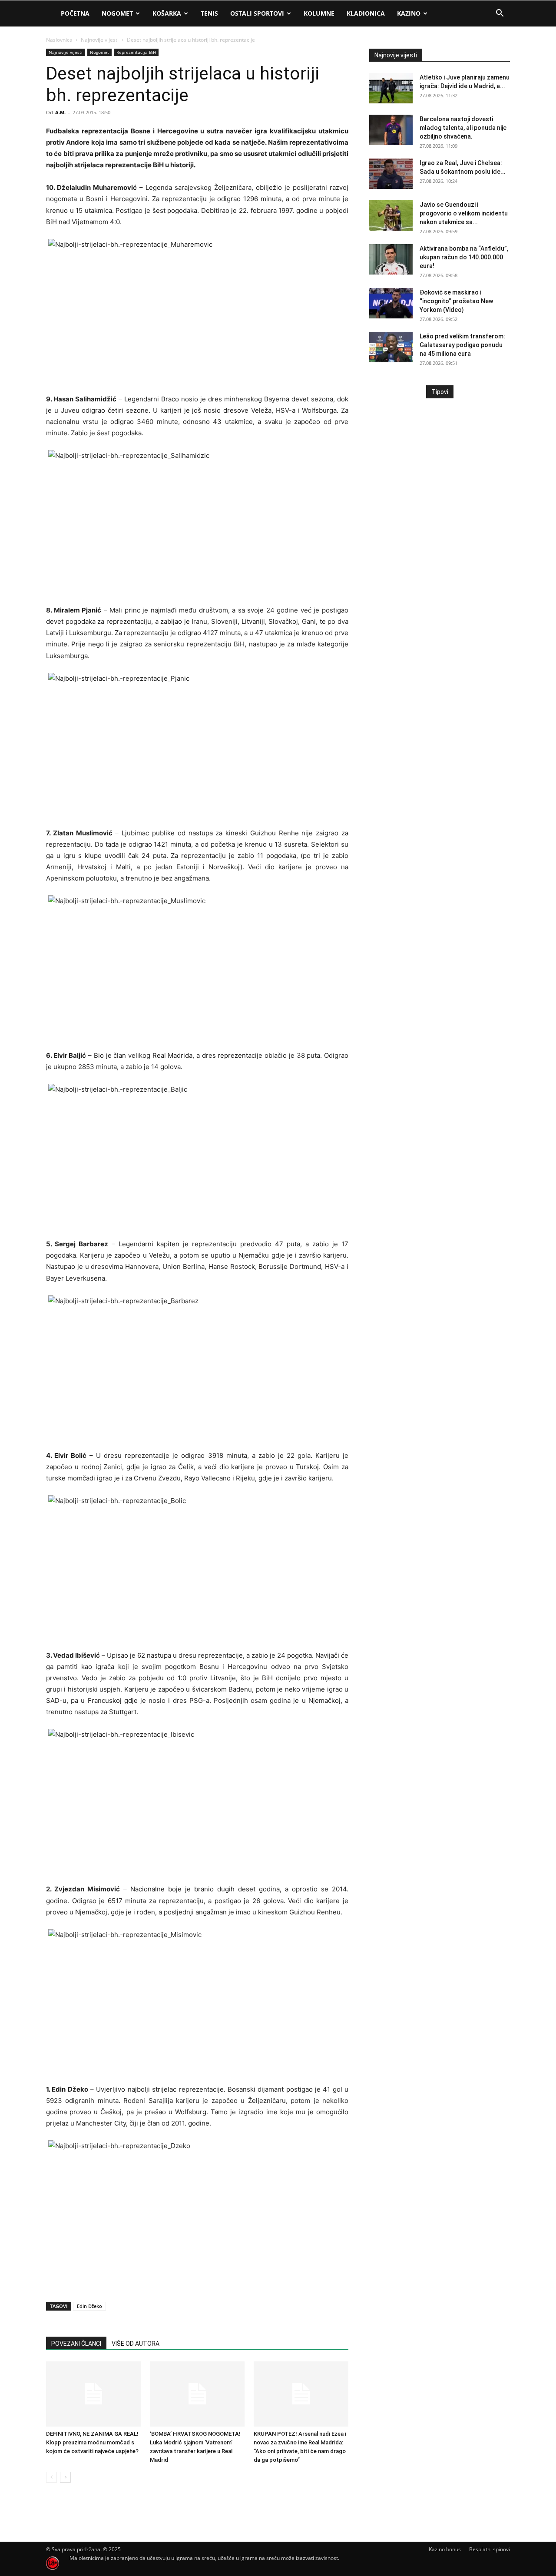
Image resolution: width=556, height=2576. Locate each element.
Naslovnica (59, 40)
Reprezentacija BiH (136, 52)
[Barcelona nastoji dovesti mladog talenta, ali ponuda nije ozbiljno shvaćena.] (391, 130)
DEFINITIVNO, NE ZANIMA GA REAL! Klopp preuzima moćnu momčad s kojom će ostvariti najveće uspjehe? (92, 2442)
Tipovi (440, 392)
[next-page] (65, 2477)
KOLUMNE (319, 13)
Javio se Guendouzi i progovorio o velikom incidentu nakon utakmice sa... (464, 213)
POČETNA (75, 13)
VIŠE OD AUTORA (136, 2344)
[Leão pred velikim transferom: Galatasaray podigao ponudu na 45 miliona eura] (391, 347)
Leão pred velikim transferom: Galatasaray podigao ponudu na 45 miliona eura (462, 345)
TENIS (209, 13)
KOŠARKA (167, 13)
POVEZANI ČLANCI (76, 2344)
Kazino (409, 13)
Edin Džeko (89, 2306)
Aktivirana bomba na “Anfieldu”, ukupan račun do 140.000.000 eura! (464, 257)
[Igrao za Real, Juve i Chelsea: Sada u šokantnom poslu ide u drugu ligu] (391, 174)
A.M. (60, 112)
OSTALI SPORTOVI (257, 13)
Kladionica (366, 13)
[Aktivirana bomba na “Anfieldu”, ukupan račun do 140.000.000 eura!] (391, 259)
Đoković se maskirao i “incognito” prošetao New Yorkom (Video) (456, 301)
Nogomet (117, 13)
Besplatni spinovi (490, 2549)
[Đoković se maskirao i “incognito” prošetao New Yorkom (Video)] (391, 303)
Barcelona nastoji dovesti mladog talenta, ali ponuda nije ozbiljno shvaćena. (463, 128)
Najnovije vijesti (100, 40)
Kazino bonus (445, 2549)
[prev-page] (51, 2477)
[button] (500, 14)
